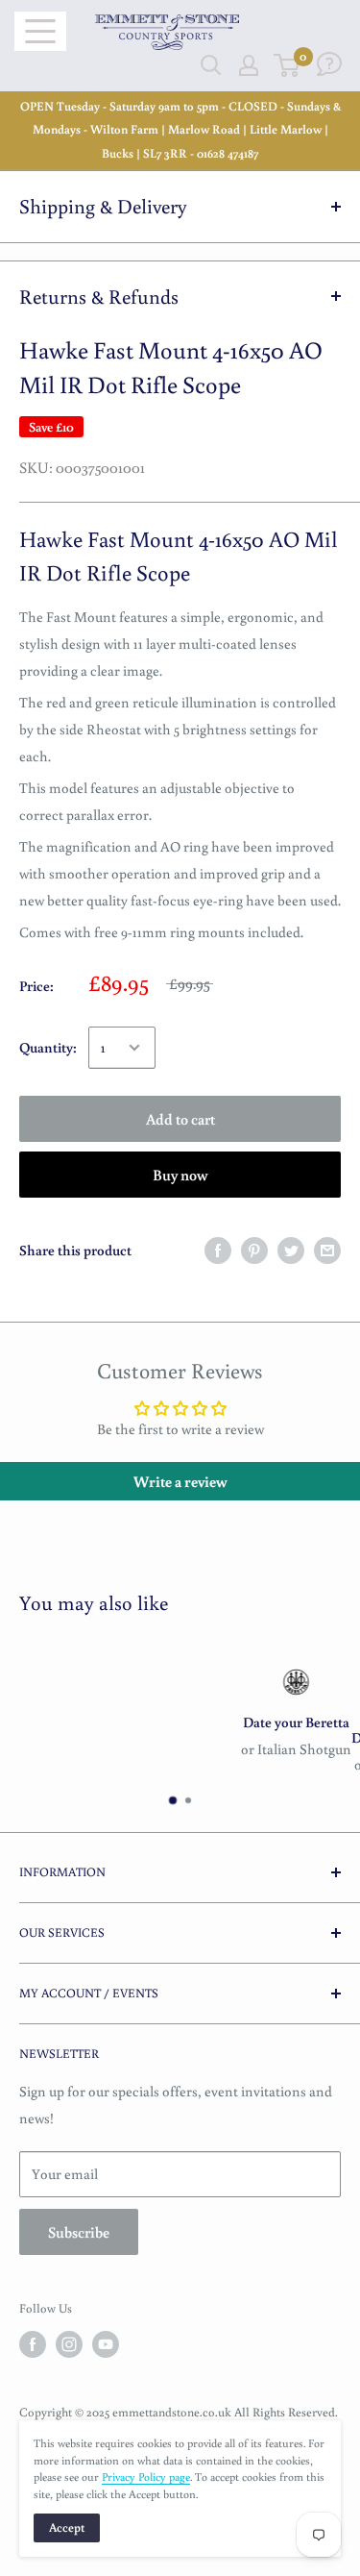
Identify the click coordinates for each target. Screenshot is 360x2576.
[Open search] (211, 65)
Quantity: (48, 1047)
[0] (288, 65)
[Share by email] (327, 1250)
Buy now (180, 1175)
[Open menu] (40, 31)
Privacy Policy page (146, 2477)
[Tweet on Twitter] (291, 1250)
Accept (67, 2527)
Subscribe (79, 2232)
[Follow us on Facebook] (33, 2344)
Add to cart (180, 1119)
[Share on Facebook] (218, 1250)
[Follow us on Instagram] (69, 2344)
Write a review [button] (180, 1481)
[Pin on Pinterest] (254, 1250)
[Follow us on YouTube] (106, 2344)
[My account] (249, 65)
